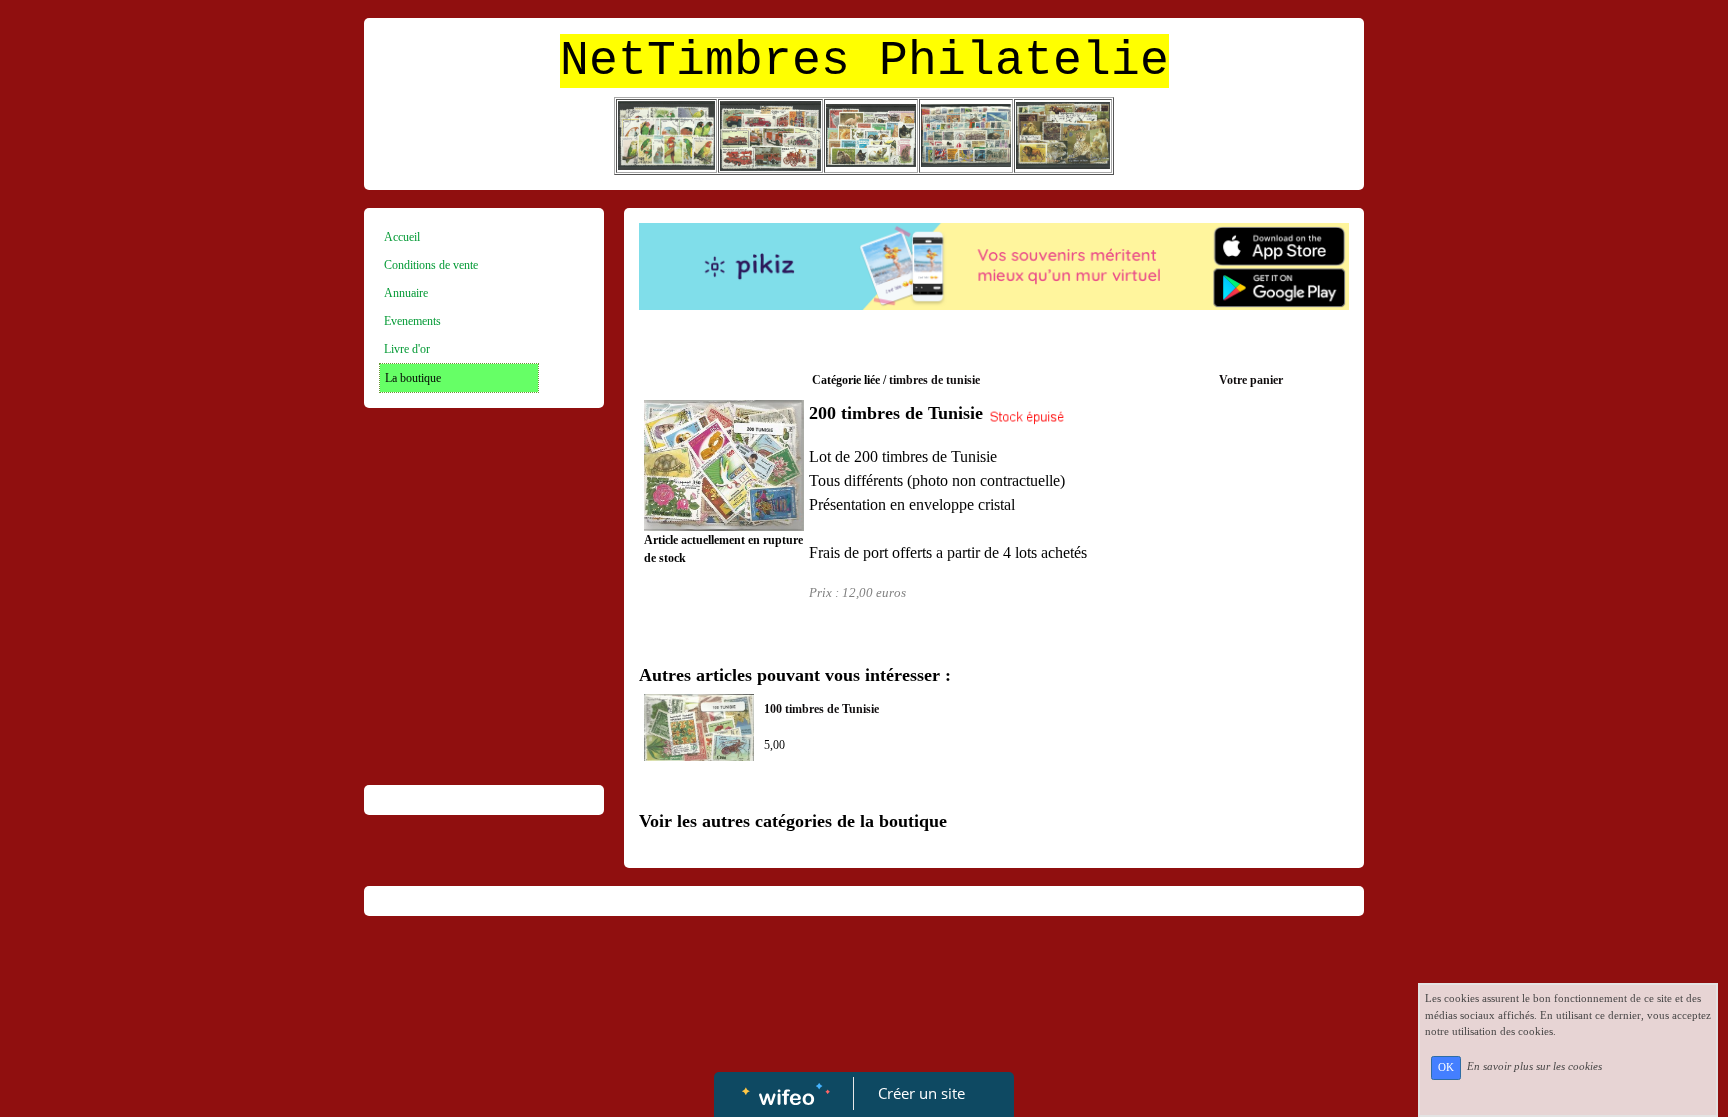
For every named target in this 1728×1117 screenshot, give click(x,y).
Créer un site (921, 1093)
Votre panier (1251, 380)
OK (1446, 1067)
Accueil (402, 237)
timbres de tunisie (934, 380)
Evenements (412, 321)
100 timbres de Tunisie (821, 709)
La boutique (413, 378)
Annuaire (406, 293)
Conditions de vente (431, 265)
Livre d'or (407, 349)
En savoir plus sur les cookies (1534, 1067)
